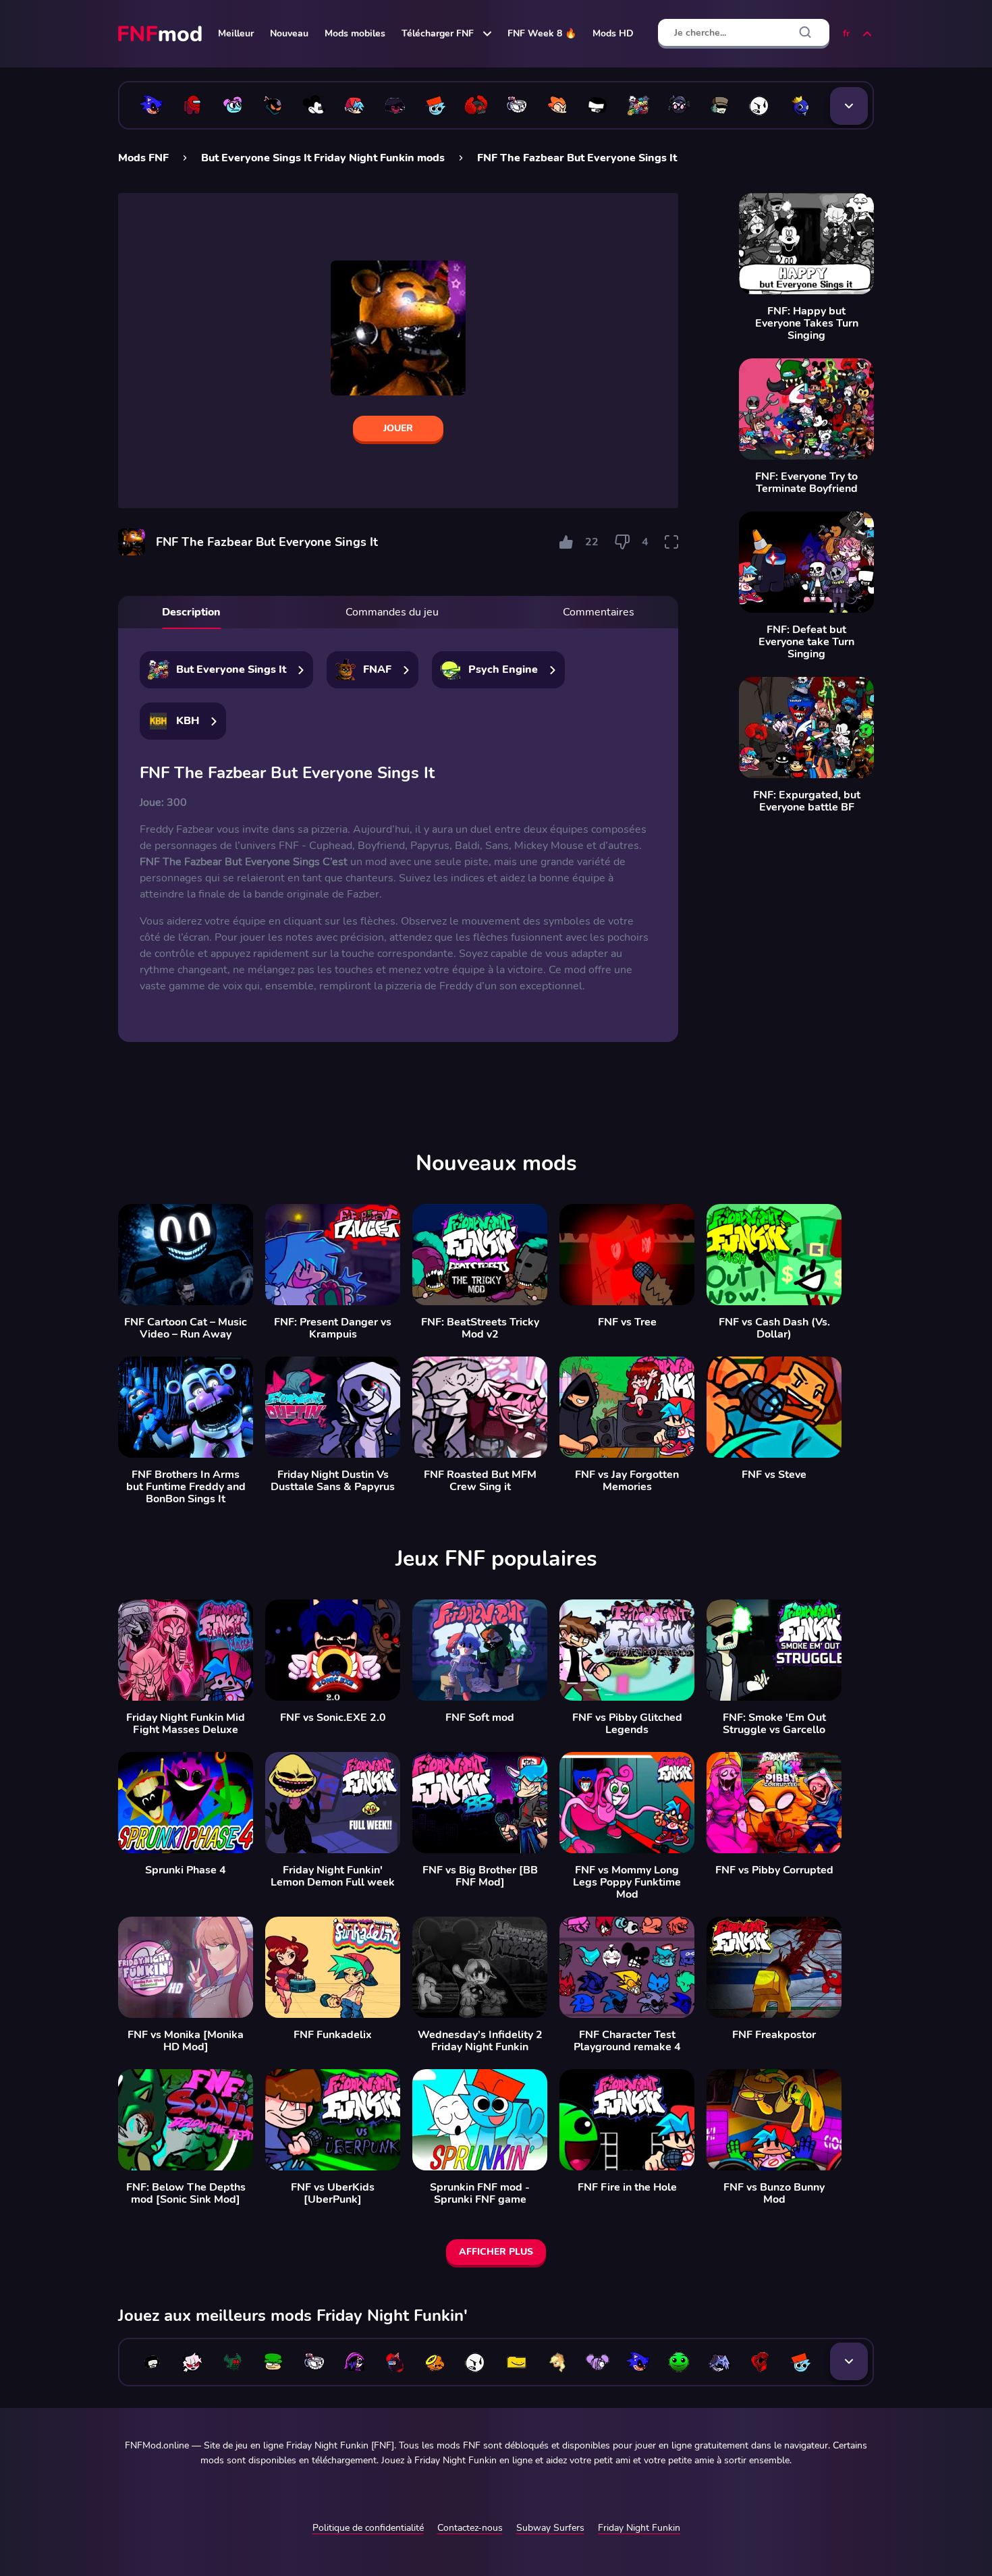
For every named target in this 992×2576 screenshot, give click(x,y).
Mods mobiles (355, 33)
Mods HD (613, 33)
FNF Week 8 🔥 (542, 33)
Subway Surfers (550, 2528)
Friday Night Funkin (639, 2528)
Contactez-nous (470, 2528)
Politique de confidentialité (368, 2528)
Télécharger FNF (438, 33)
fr (846, 33)
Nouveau (289, 33)
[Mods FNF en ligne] (161, 34)
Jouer (398, 428)
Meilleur (236, 33)
